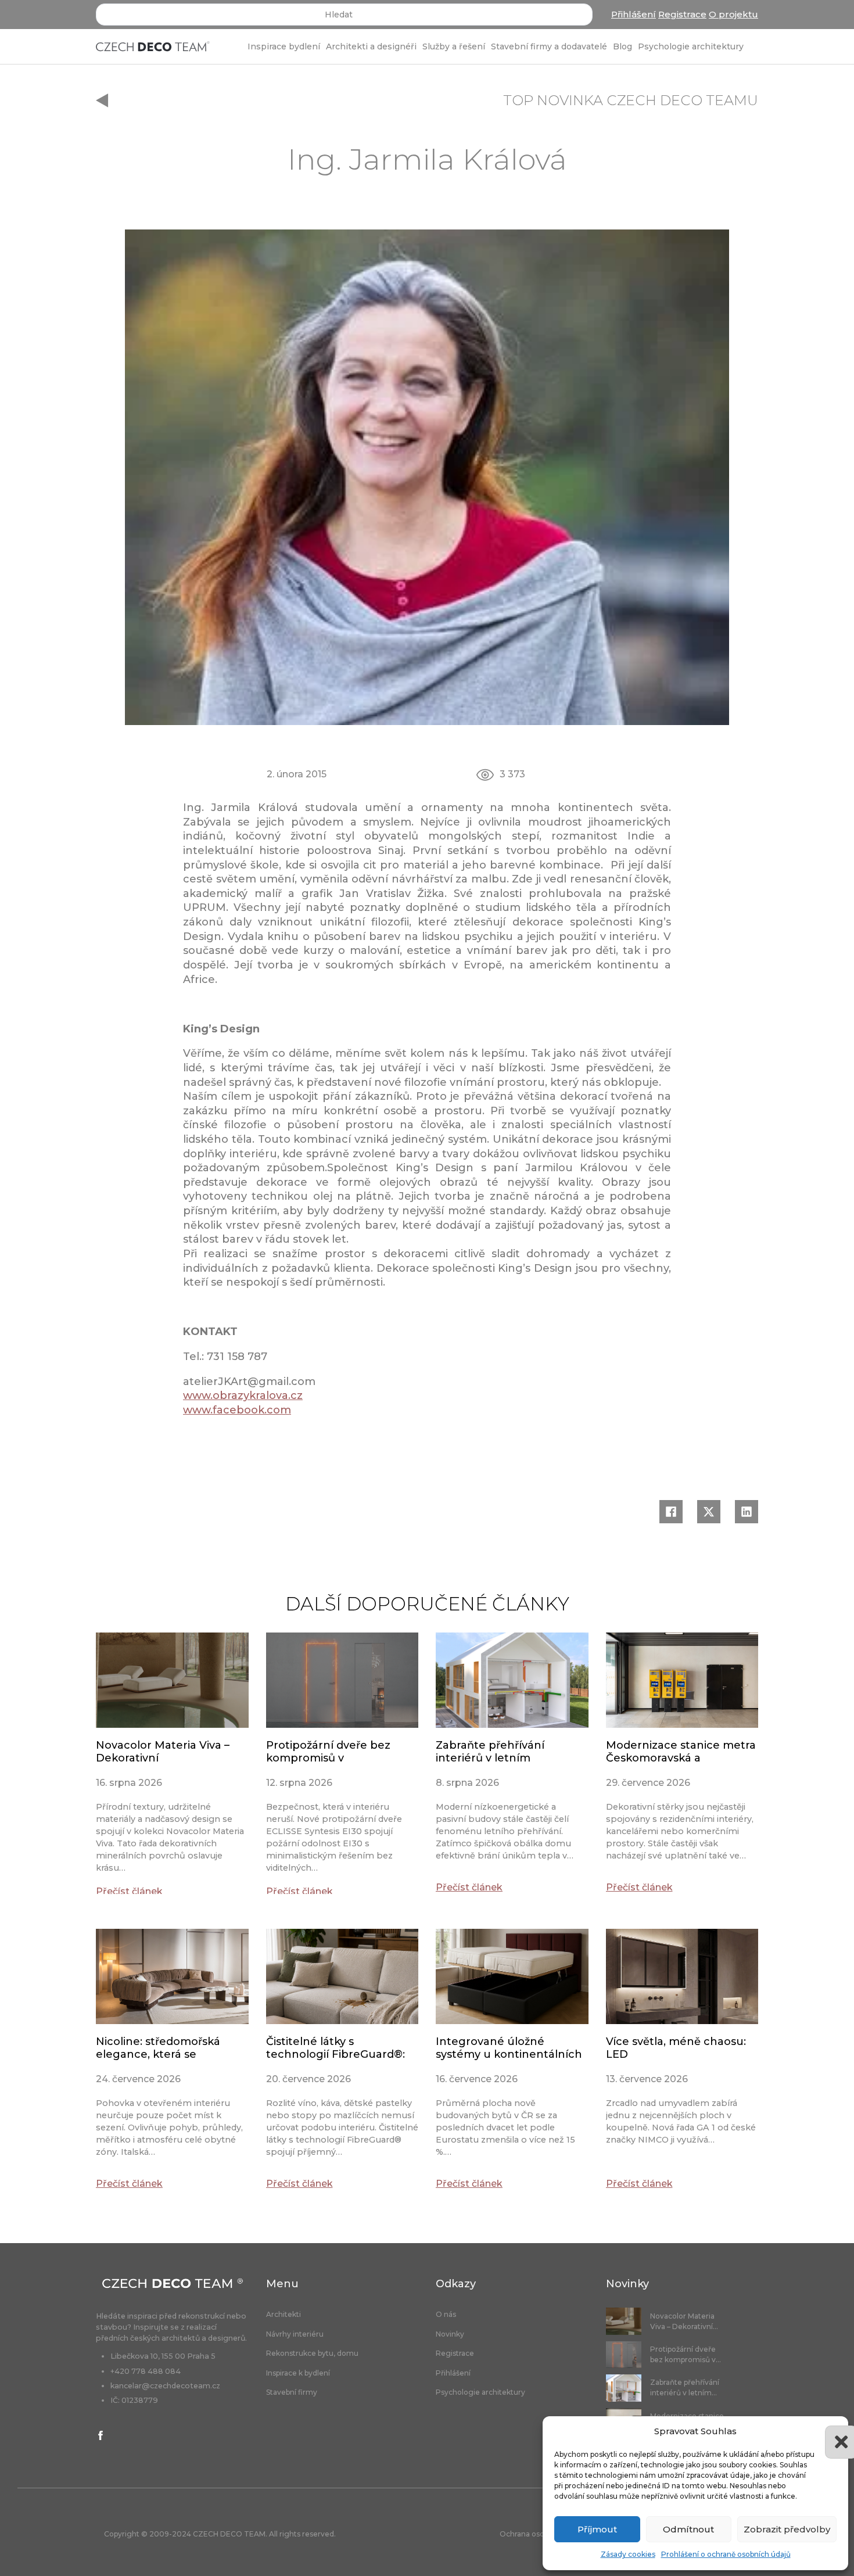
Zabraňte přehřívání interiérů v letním (490, 1752)
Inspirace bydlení (284, 46)
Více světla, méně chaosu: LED (676, 2048)
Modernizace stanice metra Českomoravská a (681, 1752)
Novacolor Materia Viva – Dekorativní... (684, 2321)
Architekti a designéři (371, 46)
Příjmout (597, 2529)
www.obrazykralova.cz (243, 1395)
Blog (622, 46)
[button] (831, 2431)
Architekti (284, 2315)
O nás (446, 2315)
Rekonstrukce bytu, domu (312, 2353)
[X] (709, 1512)
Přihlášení (634, 14)
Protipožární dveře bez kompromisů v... (686, 2354)
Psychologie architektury (691, 46)
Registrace (682, 14)
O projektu (733, 14)
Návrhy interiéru (295, 2334)
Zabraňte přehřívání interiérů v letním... (685, 2387)
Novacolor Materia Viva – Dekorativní (163, 1752)
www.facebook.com (237, 1410)
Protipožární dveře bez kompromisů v (328, 1752)
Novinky (450, 2334)
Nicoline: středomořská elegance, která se (158, 2048)
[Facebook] (671, 1512)
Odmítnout (688, 2529)
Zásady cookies (628, 2554)
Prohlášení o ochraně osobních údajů (726, 2554)
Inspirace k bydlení (298, 2373)
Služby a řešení (454, 46)
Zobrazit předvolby (787, 2529)
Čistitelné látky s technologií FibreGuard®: (335, 2048)
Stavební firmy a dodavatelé (549, 46)
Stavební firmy (292, 2392)
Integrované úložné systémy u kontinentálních (509, 2048)
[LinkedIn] (747, 1512)
